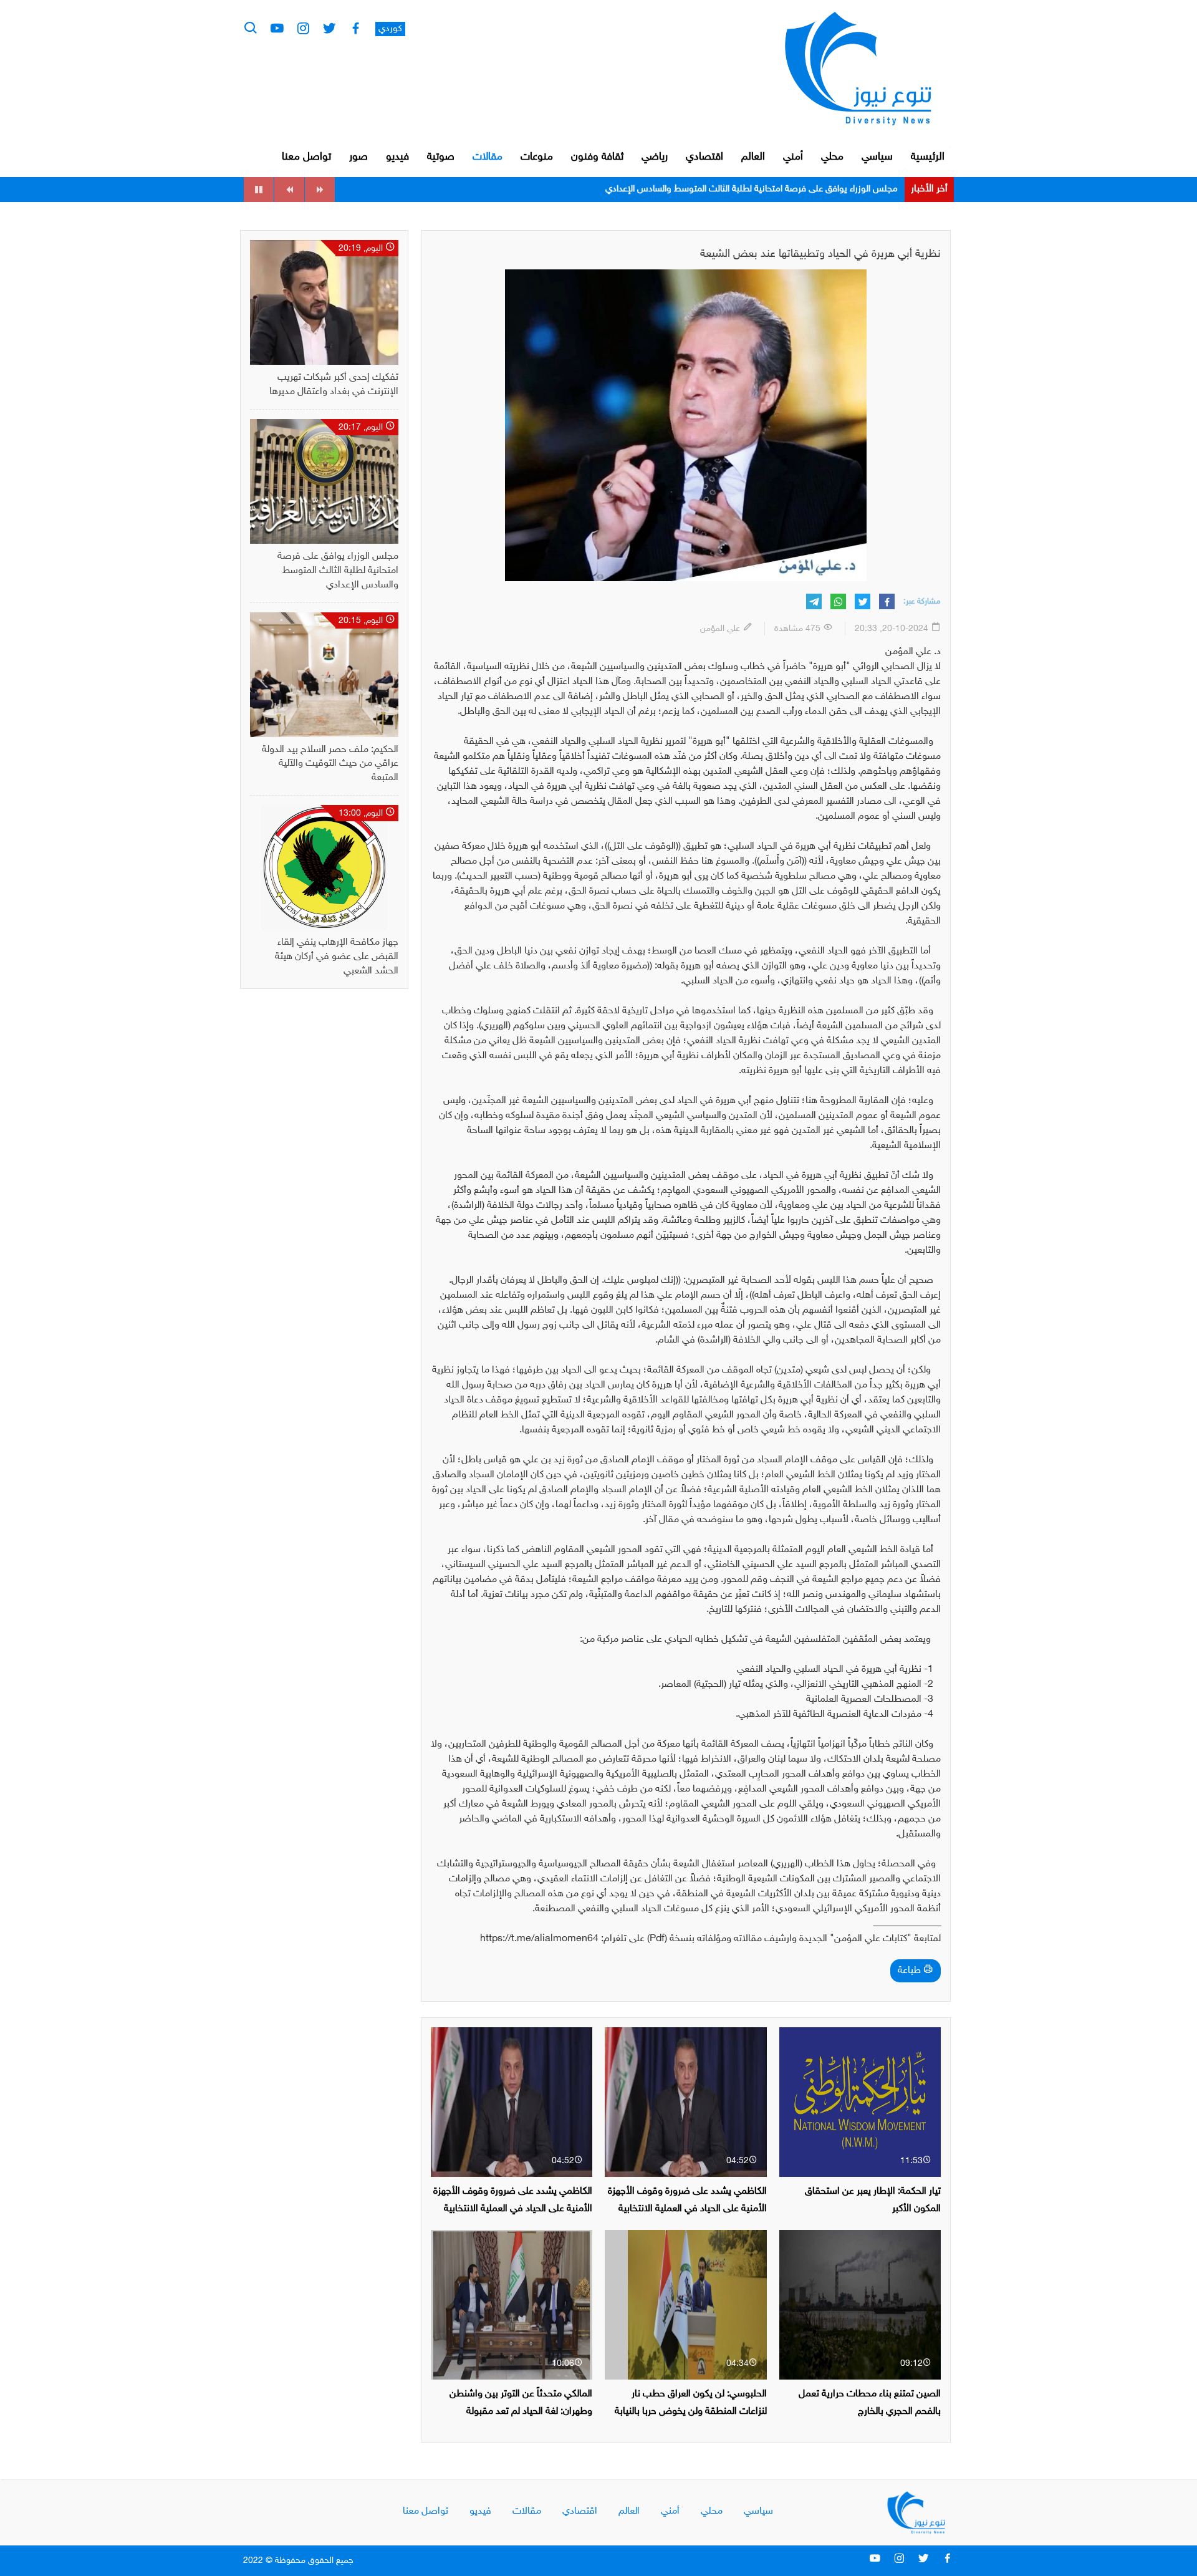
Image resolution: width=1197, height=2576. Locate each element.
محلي (832, 157)
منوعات (537, 157)
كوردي (390, 29)
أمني (793, 157)
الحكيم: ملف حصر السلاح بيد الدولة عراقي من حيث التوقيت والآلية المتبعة (763, 189)
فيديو (397, 157)
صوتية (441, 157)
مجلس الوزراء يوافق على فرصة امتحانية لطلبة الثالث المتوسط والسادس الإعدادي (338, 571)
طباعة (911, 1971)
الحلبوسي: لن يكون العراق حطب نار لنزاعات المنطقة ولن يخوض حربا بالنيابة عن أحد (691, 2411)
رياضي (655, 157)
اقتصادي (704, 157)
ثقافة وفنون (597, 157)
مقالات (488, 157)
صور (358, 157)
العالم (753, 157)
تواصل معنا (306, 157)
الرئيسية (928, 157)
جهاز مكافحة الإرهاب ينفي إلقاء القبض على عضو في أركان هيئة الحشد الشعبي (337, 957)
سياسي (877, 157)
